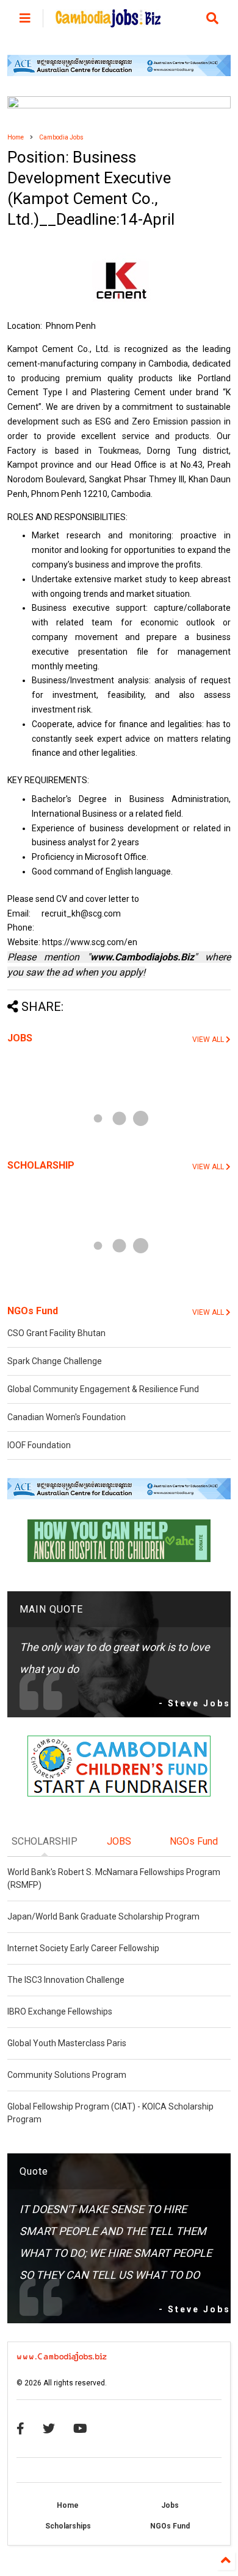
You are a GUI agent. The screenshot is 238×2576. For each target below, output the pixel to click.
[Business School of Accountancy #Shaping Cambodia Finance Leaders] (119, 106)
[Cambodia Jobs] (108, 22)
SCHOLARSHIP (41, 1165)
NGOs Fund (33, 1311)
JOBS (20, 1038)
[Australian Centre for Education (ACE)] (119, 74)
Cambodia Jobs (61, 137)
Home (16, 137)
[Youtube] (80, 2429)
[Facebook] (20, 2429)
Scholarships (68, 2526)
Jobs (170, 2505)
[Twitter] (49, 2429)
